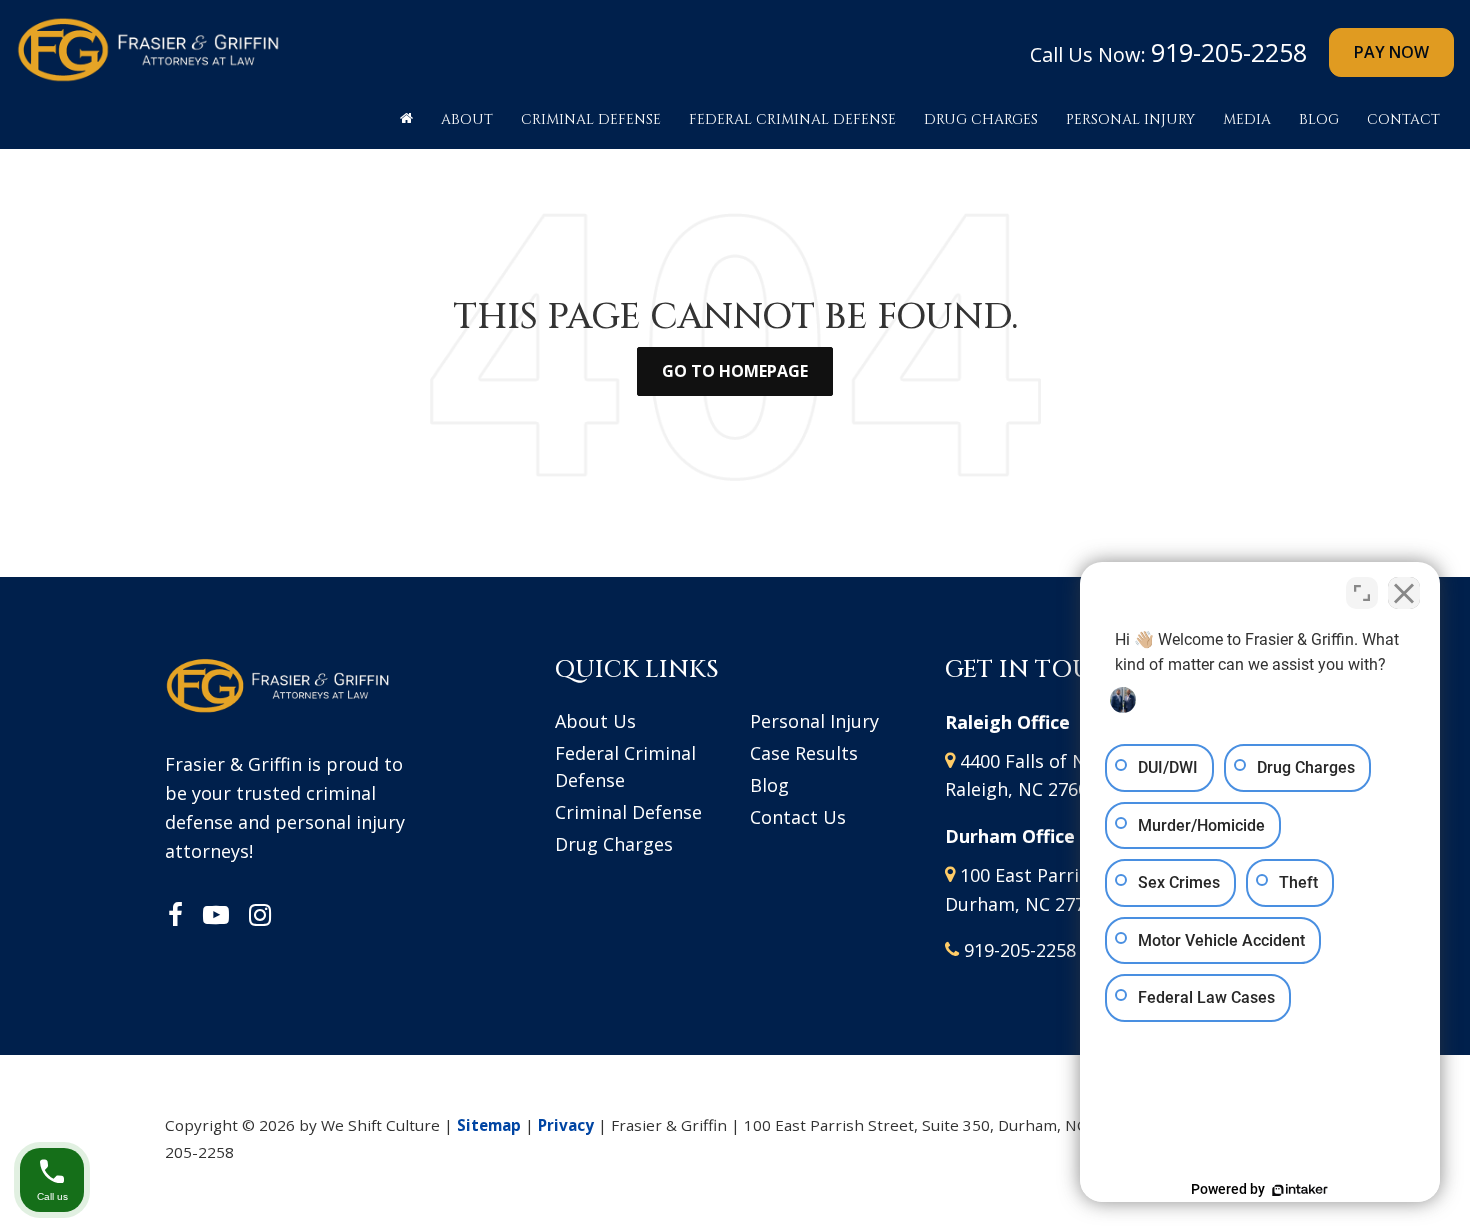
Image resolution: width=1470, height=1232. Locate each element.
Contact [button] (1403, 119)
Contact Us (798, 817)
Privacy (566, 1125)
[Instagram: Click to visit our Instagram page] (260, 916)
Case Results (804, 753)
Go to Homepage (735, 371)
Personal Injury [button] (1130, 119)
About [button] (467, 119)
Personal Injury (814, 721)
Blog (1319, 119)
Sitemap (489, 1125)
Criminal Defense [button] (591, 119)
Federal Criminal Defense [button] (792, 119)
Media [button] (1247, 119)
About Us (595, 721)
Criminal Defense (628, 812)
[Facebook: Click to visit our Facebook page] (175, 916)
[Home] (406, 125)
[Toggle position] (1362, 593)
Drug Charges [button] (981, 119)
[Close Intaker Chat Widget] (1404, 593)
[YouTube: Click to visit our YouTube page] (216, 916)
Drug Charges (614, 844)
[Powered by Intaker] (1300, 1190)
